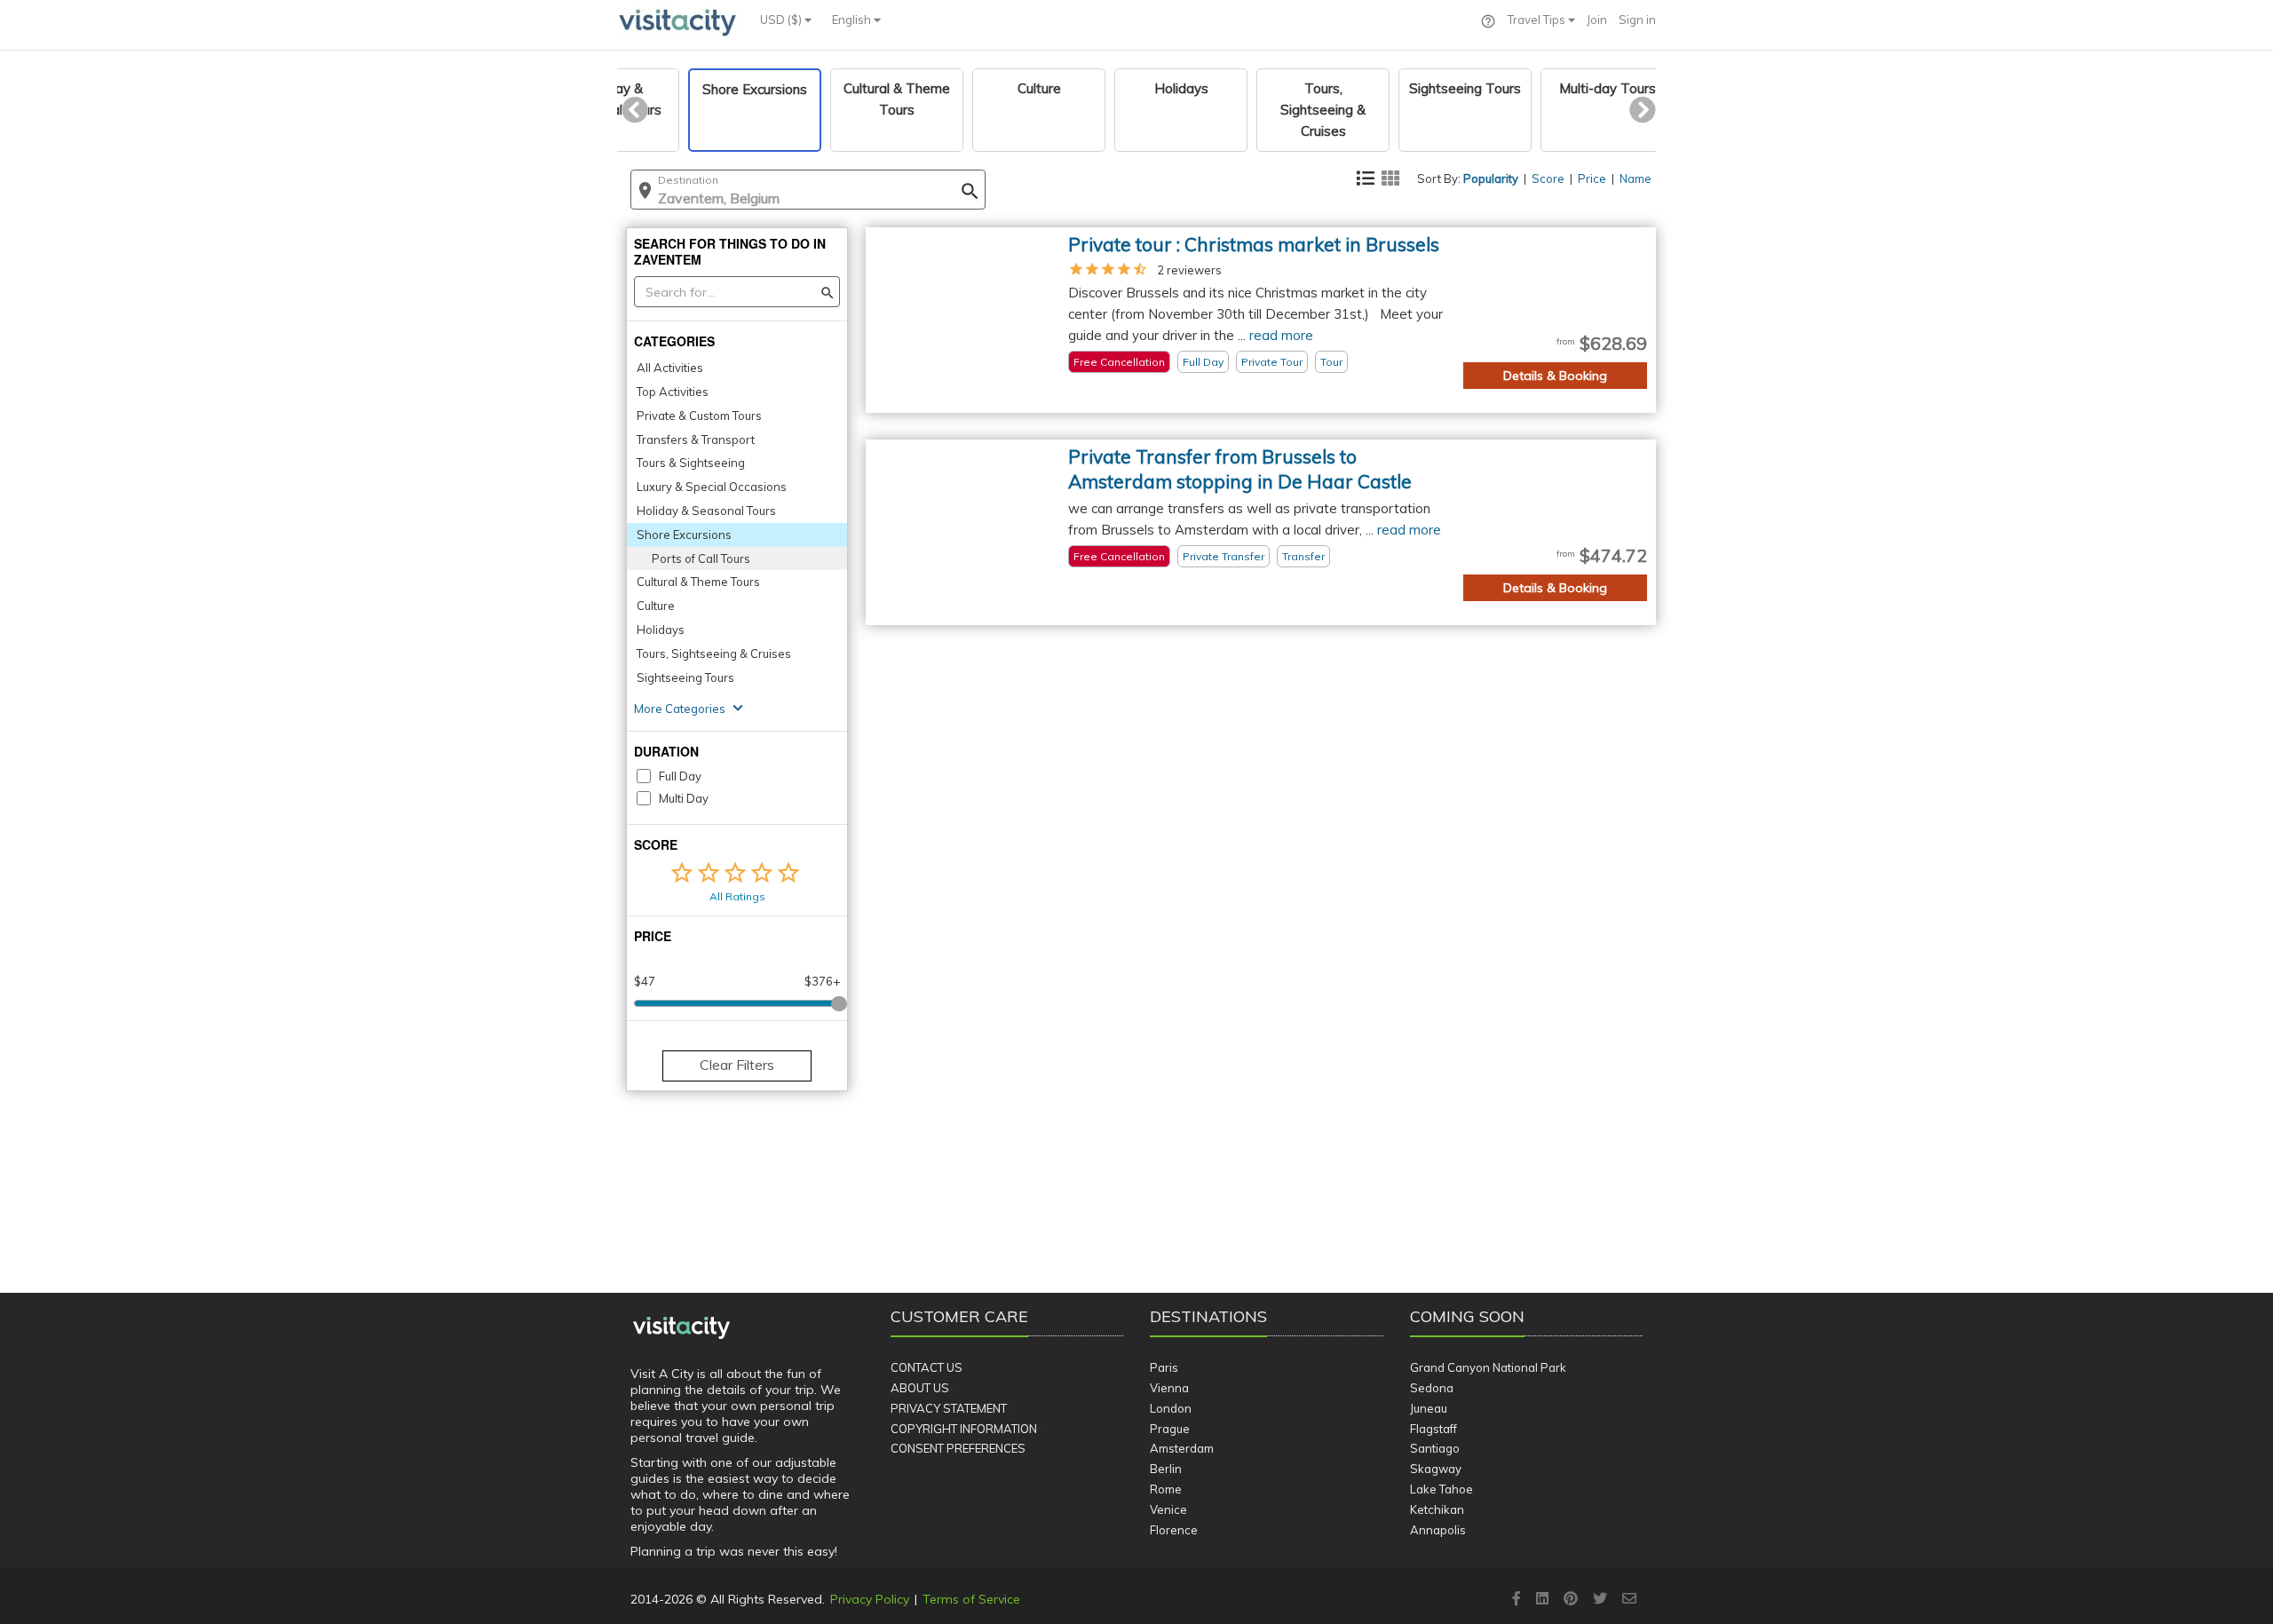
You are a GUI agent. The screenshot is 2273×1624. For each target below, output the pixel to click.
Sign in (1637, 20)
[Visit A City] (681, 1328)
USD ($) (782, 20)
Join (1597, 20)
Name (1635, 178)
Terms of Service (971, 1599)
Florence (1174, 1530)
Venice (1168, 1509)
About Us (920, 1388)
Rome (1166, 1489)
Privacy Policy (870, 1599)
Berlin (1166, 1469)
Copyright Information (964, 1429)
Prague (1170, 1429)
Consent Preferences (958, 1448)
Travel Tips (1538, 20)
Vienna (1169, 1388)
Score (1548, 178)
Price (1592, 178)
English (853, 20)
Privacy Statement (949, 1408)
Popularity (1491, 178)
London (1171, 1408)
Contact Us (927, 1367)
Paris (1164, 1367)
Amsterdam (1182, 1448)
